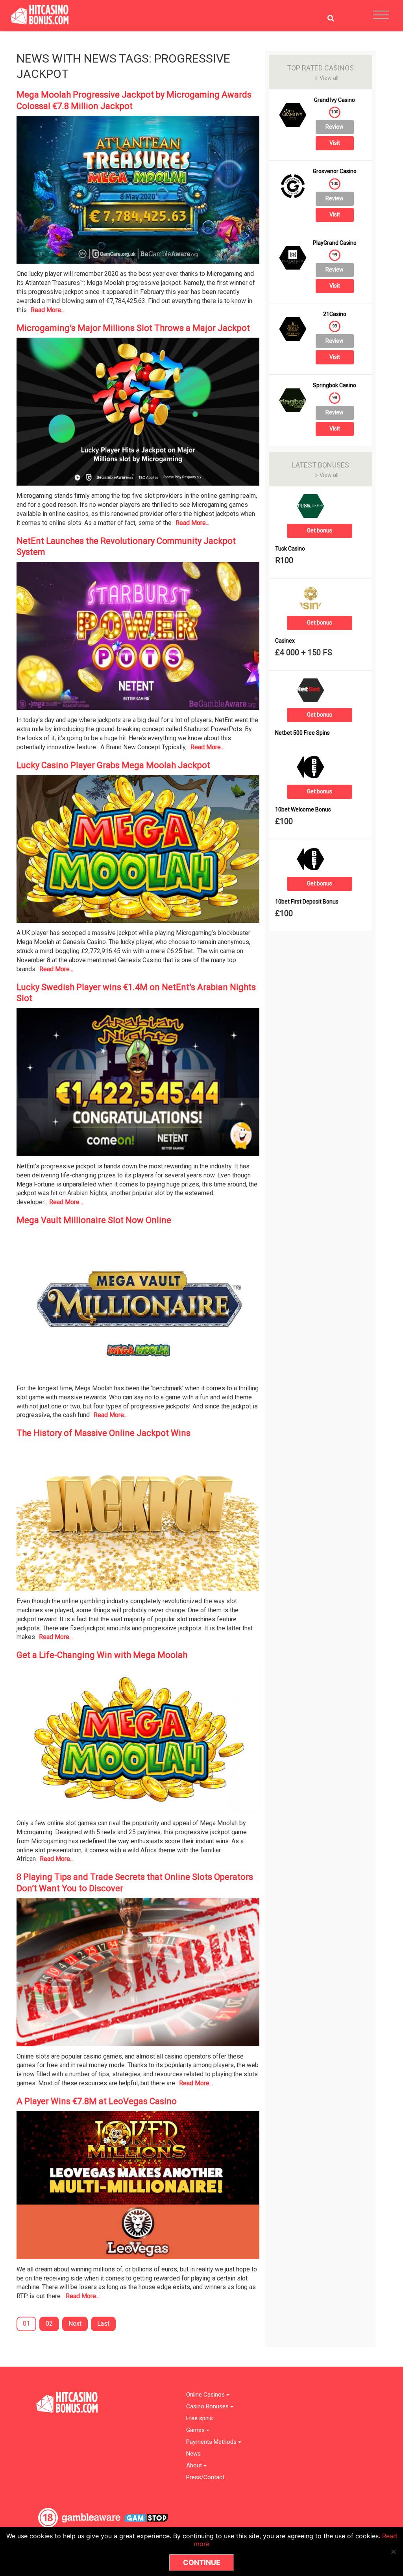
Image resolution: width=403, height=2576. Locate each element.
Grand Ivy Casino (335, 100)
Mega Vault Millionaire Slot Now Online (94, 1220)
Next (75, 2324)
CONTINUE (202, 2562)
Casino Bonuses (208, 2407)
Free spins (200, 2418)
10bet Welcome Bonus (303, 810)
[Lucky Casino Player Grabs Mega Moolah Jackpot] (138, 851)
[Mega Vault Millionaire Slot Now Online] (138, 1307)
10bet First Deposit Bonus (307, 902)
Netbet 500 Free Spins (302, 733)
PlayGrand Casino (335, 243)
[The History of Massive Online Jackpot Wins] (138, 1520)
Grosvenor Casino (335, 171)
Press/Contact (205, 2477)
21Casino (335, 314)
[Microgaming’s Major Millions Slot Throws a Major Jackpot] (138, 414)
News (193, 2454)
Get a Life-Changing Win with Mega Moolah (102, 1655)
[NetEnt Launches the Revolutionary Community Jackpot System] (138, 638)
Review (335, 127)
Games (196, 2430)
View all (327, 78)
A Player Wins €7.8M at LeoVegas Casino (97, 2101)
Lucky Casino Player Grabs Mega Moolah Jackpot (113, 765)
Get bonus (320, 530)
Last (103, 2324)
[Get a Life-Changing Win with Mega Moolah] (138, 1742)
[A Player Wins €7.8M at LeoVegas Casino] (138, 2187)
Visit (335, 143)
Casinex (285, 641)
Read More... (48, 310)
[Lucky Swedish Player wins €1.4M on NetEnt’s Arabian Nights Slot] (138, 1085)
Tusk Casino (290, 549)
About (195, 2466)
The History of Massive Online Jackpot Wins (104, 1433)
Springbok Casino (335, 385)
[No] (393, 2552)
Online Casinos (206, 2395)
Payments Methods (212, 2442)
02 (49, 2324)
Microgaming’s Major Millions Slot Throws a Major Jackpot (133, 328)
